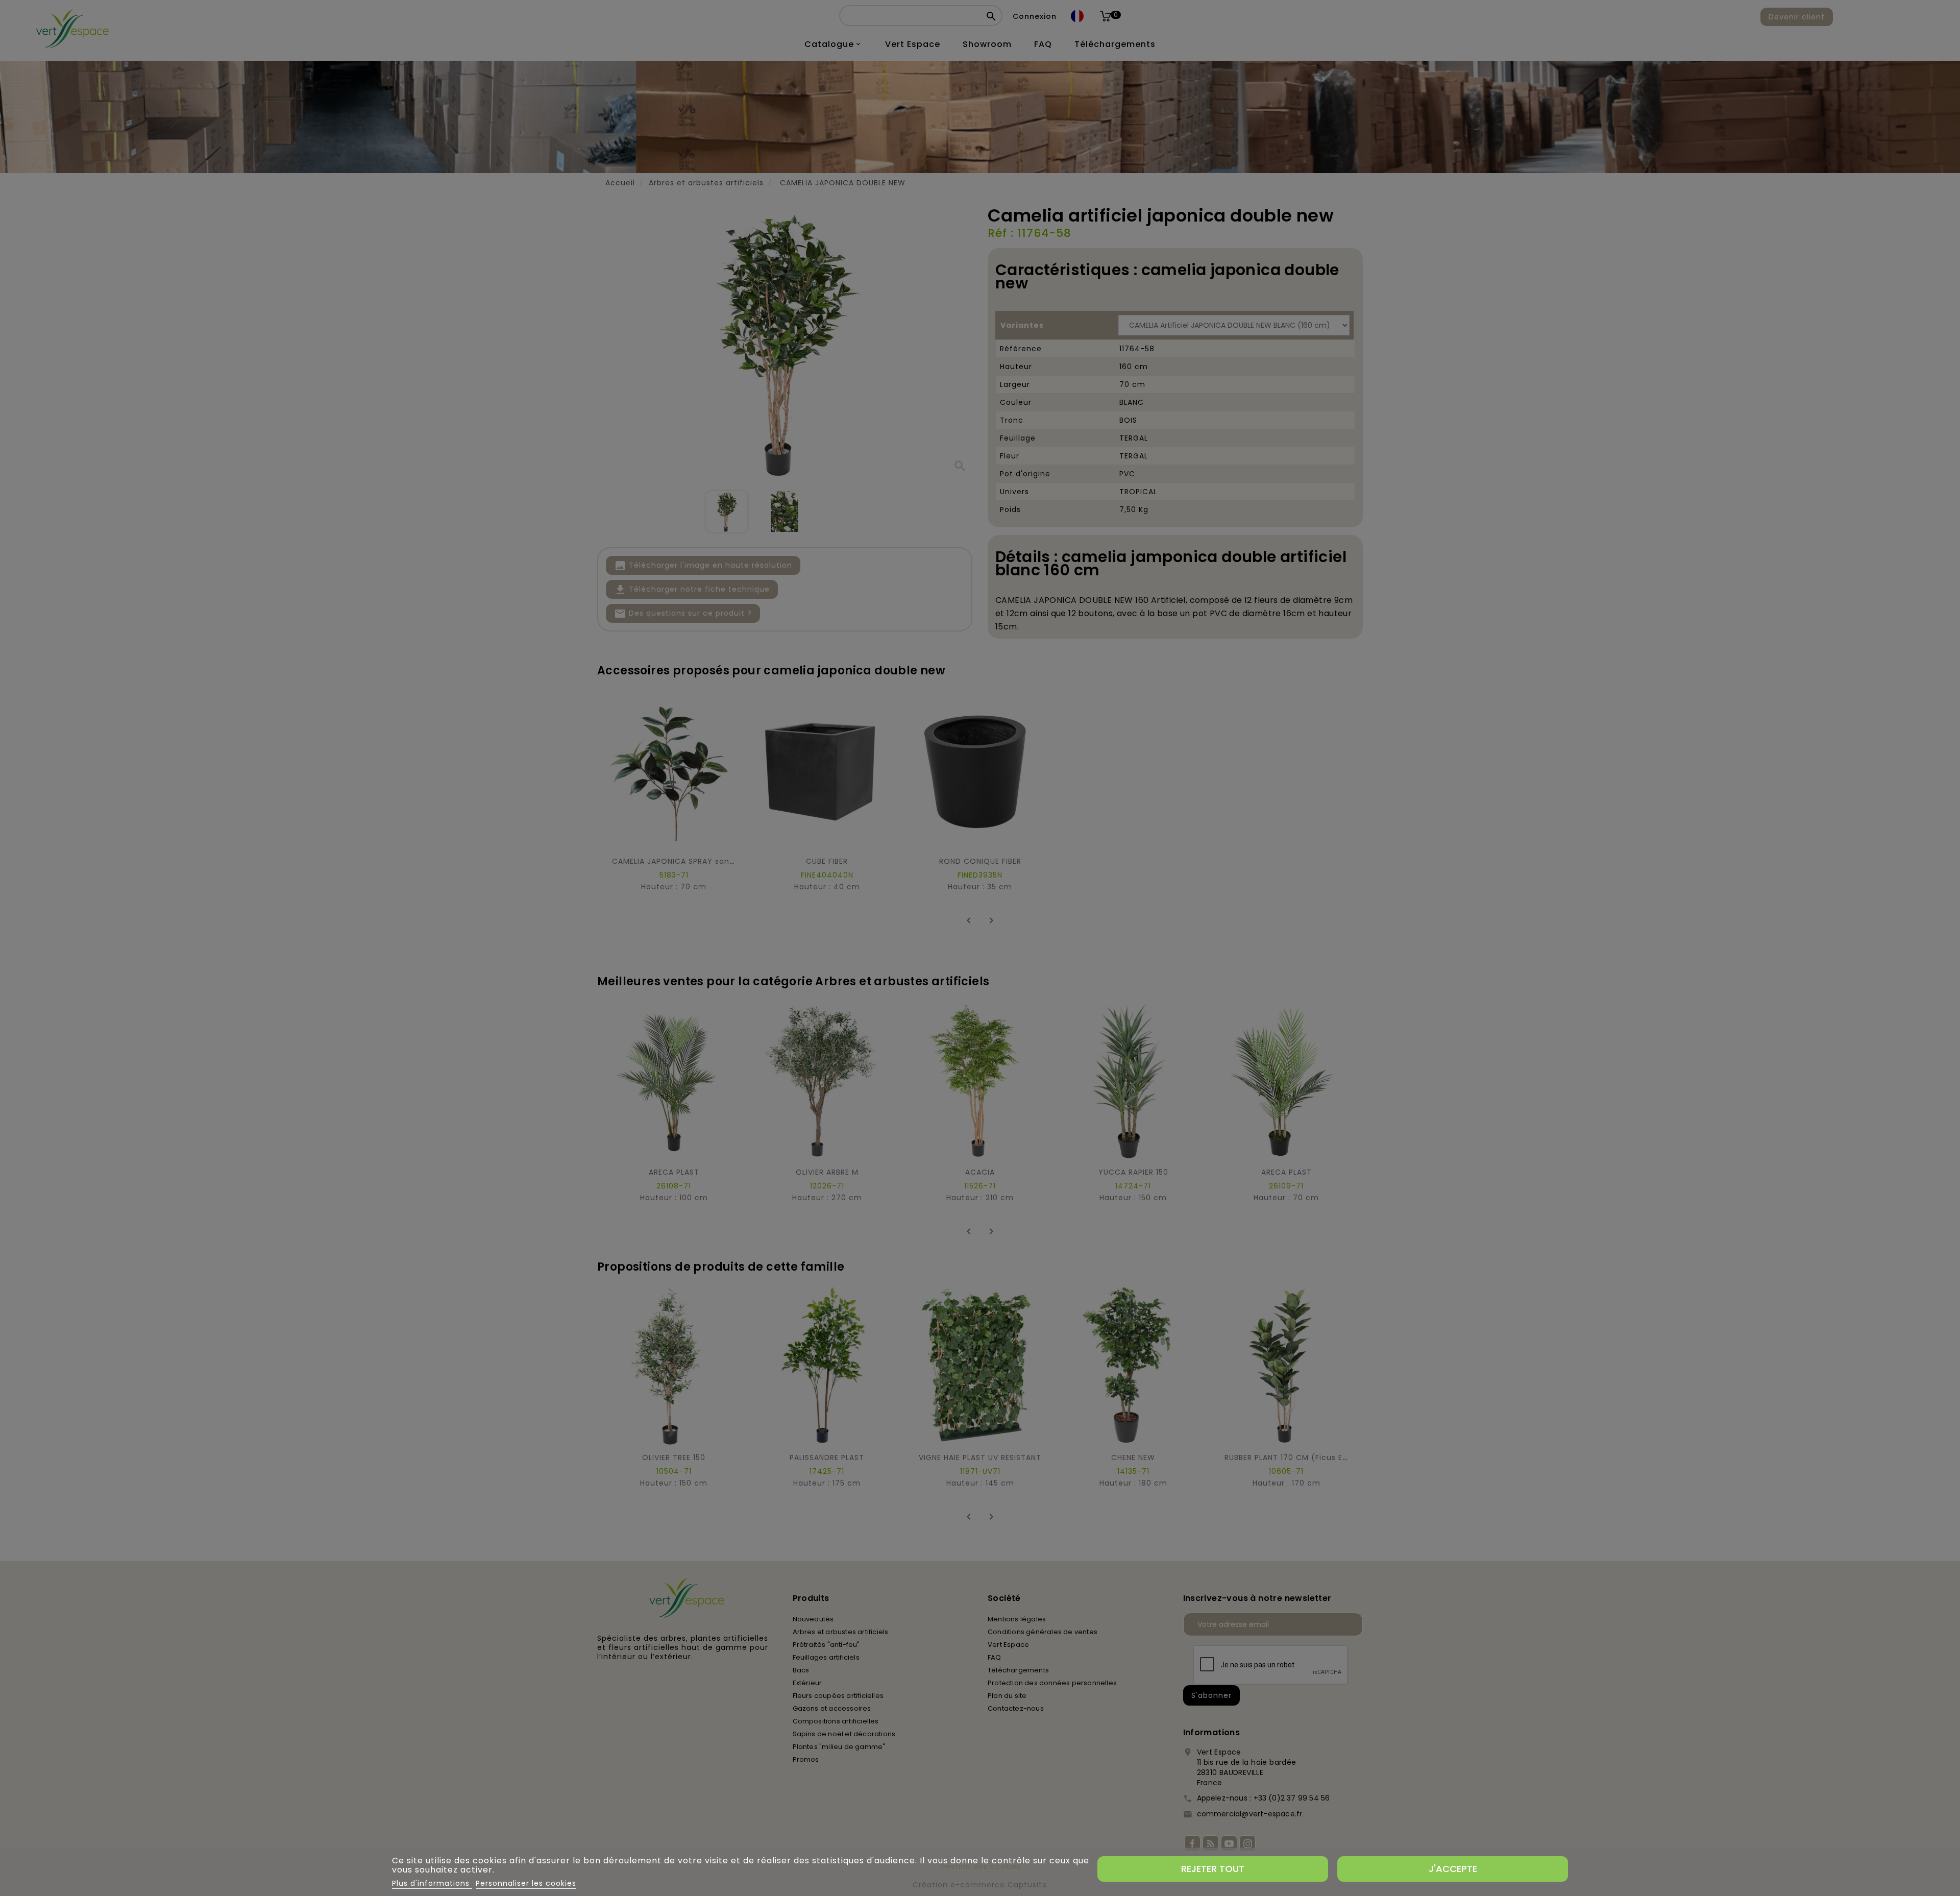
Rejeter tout (1213, 1869)
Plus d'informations (432, 1883)
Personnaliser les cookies (526, 1883)
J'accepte (1453, 1869)
